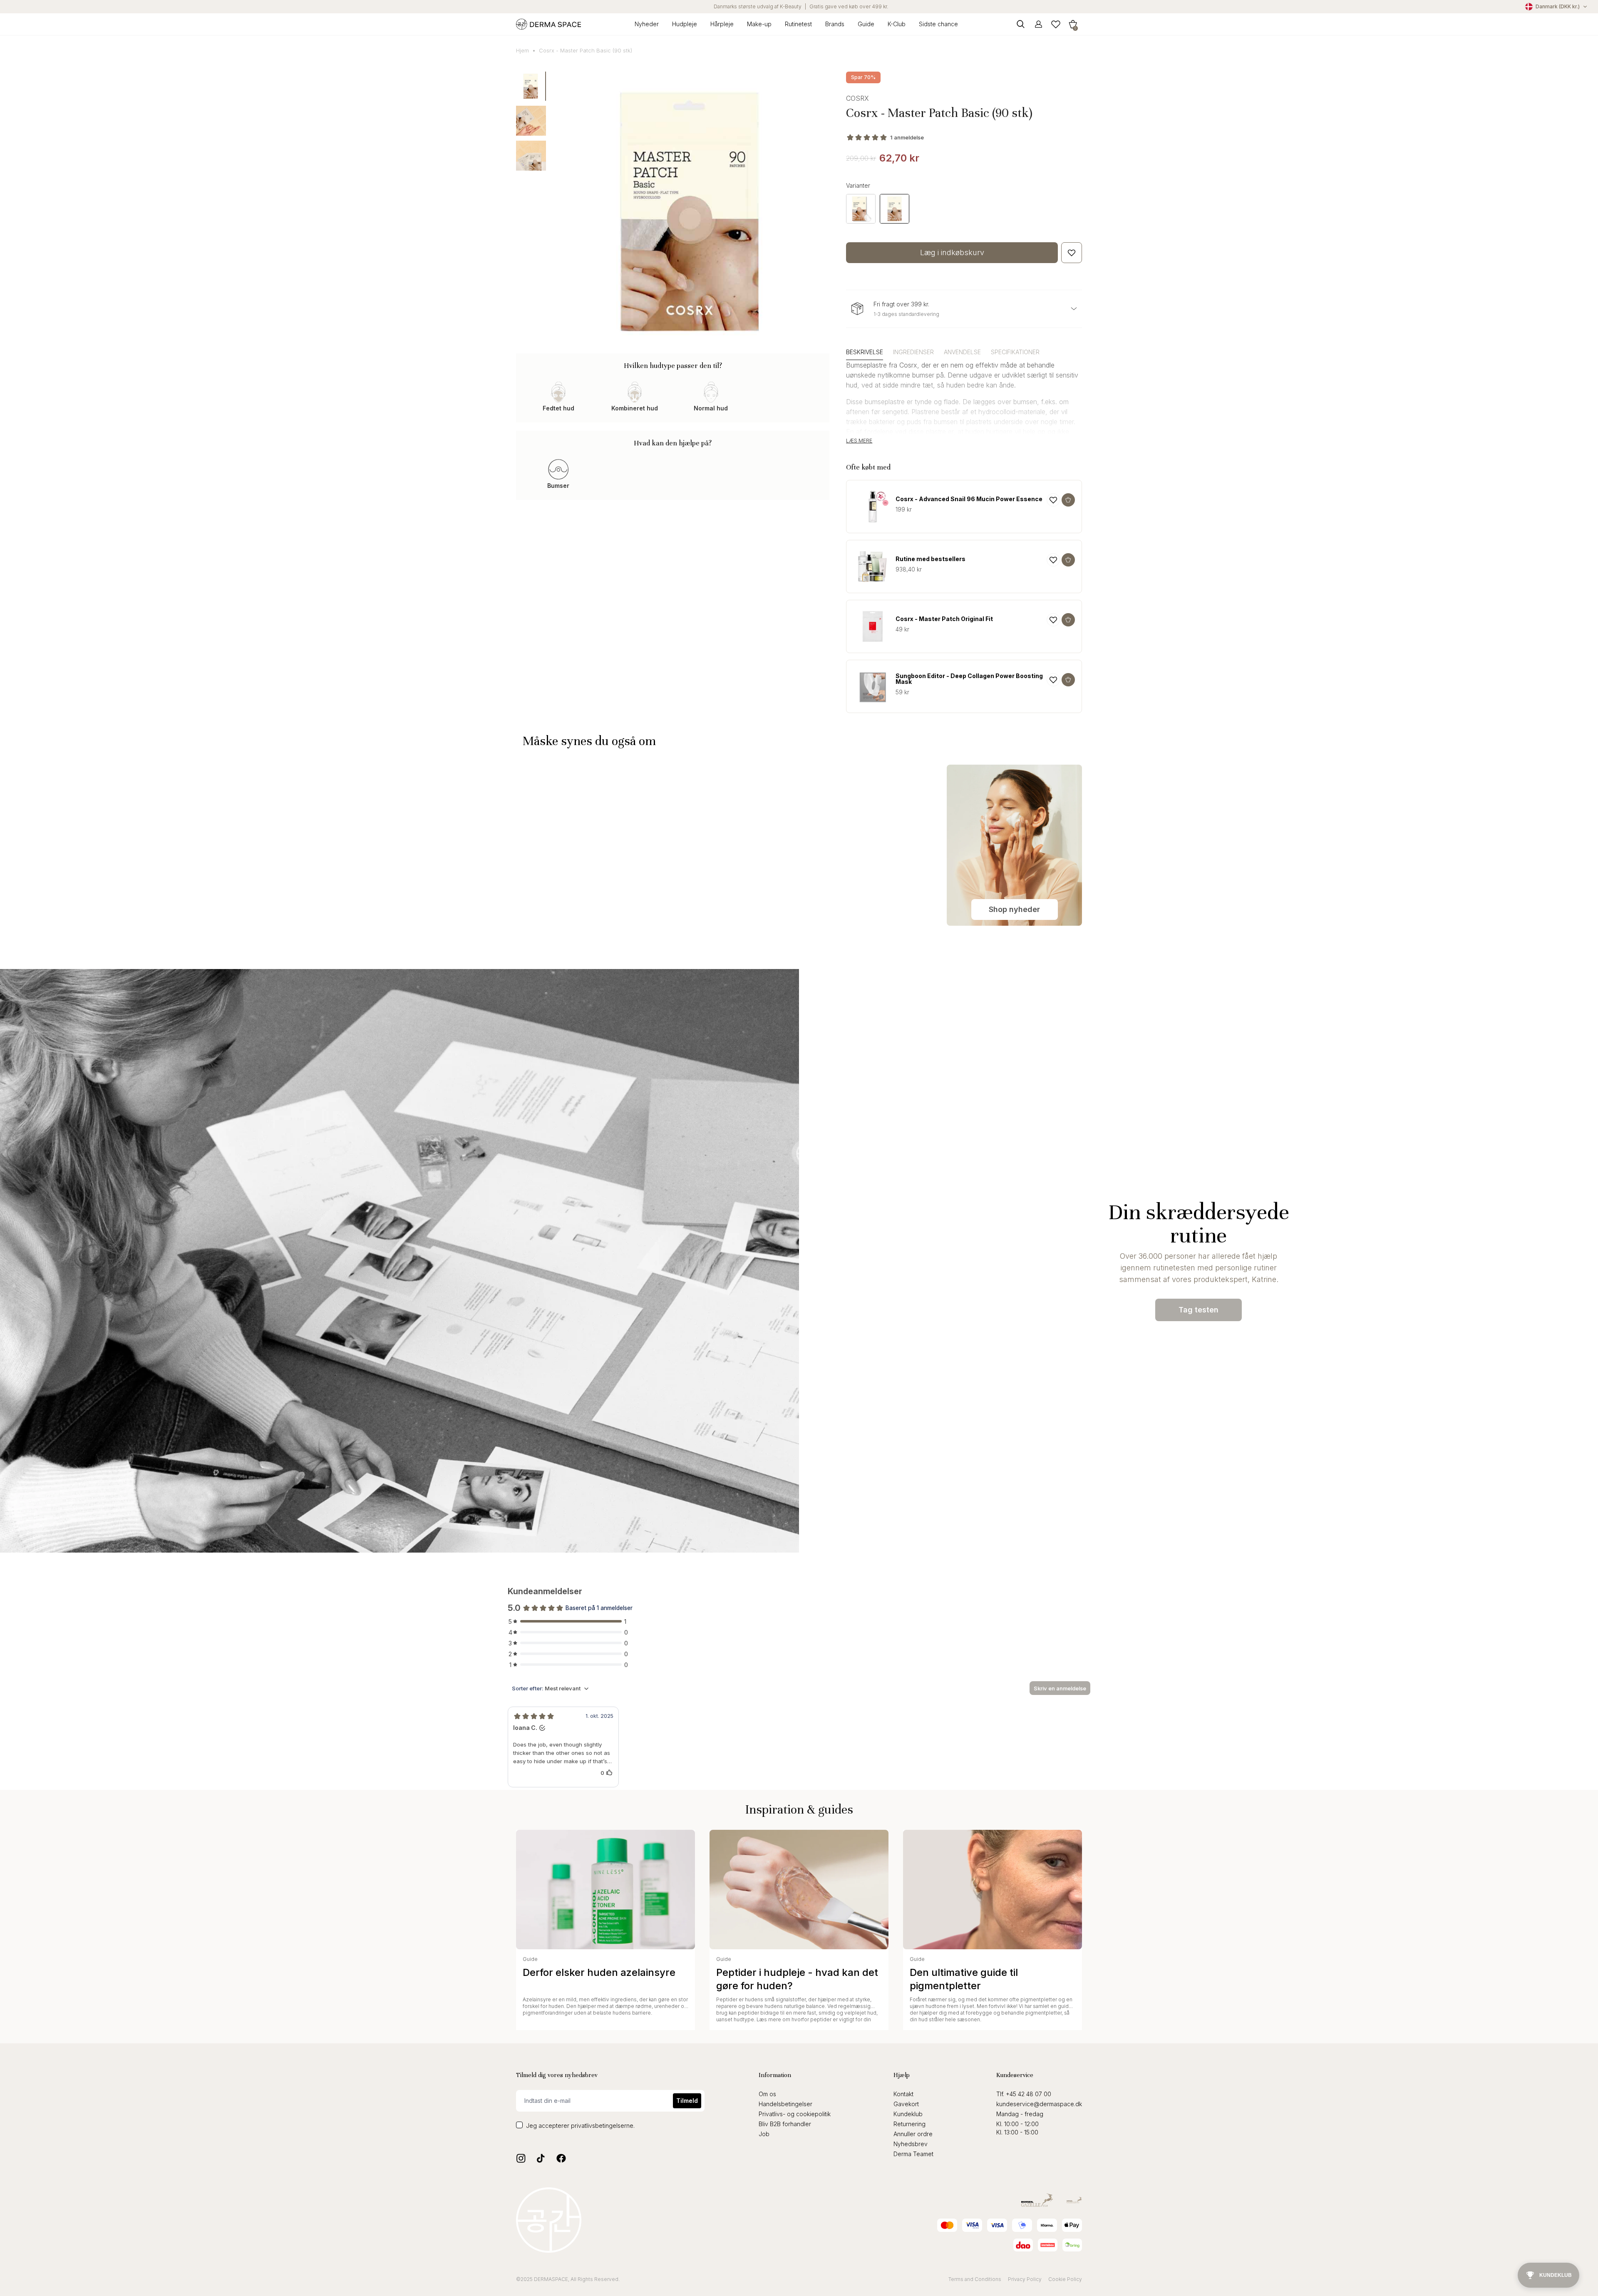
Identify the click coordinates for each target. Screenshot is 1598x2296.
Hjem (522, 50)
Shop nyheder (1014, 909)
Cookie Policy (1065, 2279)
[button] (1073, 24)
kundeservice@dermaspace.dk (1039, 2104)
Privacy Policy (1025, 2279)
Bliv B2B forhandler (785, 2124)
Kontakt (903, 2094)
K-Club (897, 24)
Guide (866, 24)
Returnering (909, 2124)
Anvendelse (962, 352)
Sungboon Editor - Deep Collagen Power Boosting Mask (969, 679)
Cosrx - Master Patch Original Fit (944, 619)
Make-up (759, 24)
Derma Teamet (913, 2154)
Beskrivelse (865, 352)
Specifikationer (1015, 352)
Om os (767, 2094)
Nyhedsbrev (911, 2144)
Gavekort (906, 2104)
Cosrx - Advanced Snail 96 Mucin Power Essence (969, 499)
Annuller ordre (913, 2134)
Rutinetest (798, 24)
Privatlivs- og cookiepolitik (795, 2114)
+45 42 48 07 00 (1029, 2094)
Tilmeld (687, 2101)
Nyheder (647, 24)
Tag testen (1198, 1310)
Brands (835, 24)
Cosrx (857, 98)
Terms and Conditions (975, 2279)
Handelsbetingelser (785, 2104)
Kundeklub (908, 2114)
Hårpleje (722, 24)
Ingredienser (913, 352)
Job (764, 2134)
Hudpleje (685, 24)
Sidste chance (938, 24)
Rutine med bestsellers (931, 559)
